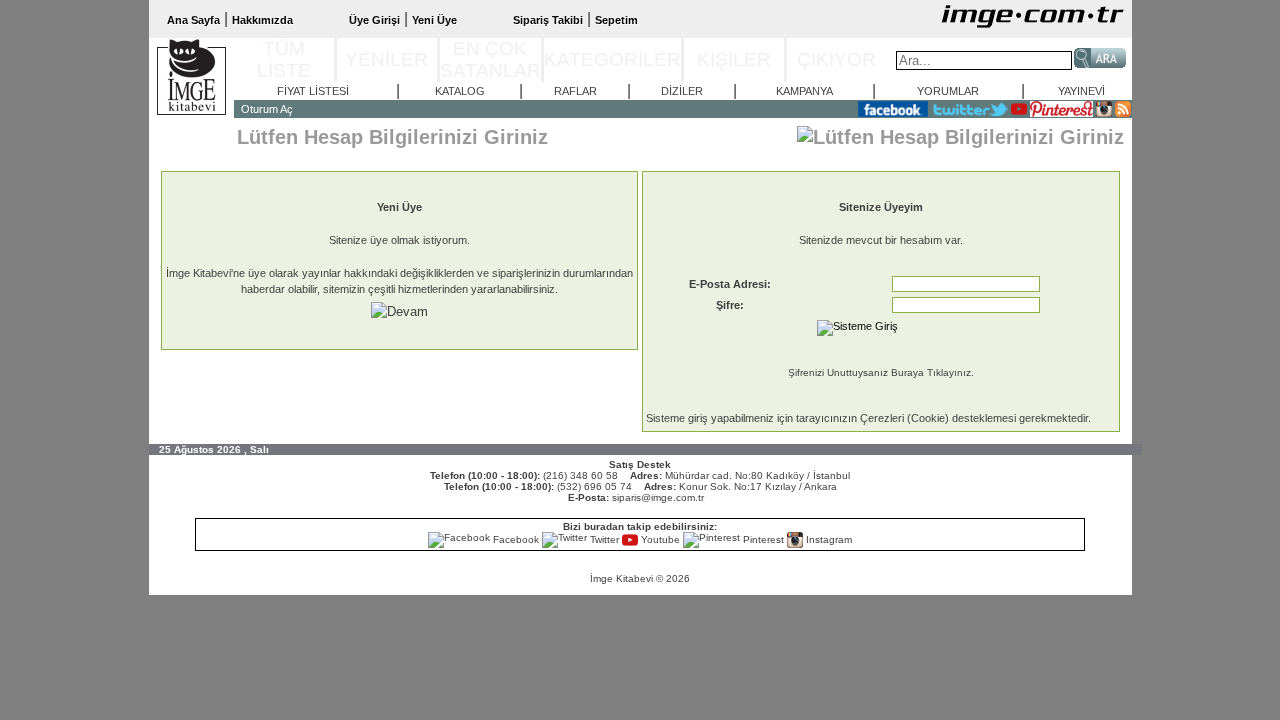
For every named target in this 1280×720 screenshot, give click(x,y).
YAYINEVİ (1081, 91)
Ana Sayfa (193, 20)
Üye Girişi (374, 20)
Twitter (604, 539)
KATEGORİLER (612, 59)
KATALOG (460, 91)
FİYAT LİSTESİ (313, 91)
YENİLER (386, 59)
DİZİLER (682, 91)
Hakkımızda (262, 20)
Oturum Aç (267, 109)
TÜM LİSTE (284, 59)
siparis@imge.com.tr (658, 497)
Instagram (827, 539)
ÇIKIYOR (836, 59)
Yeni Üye (434, 20)
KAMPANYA (804, 91)
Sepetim (616, 20)
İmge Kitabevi (621, 578)
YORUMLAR (948, 91)
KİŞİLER (734, 59)
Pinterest (763, 539)
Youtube (660, 539)
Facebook (516, 539)
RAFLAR (575, 91)
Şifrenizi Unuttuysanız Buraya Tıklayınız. (881, 372)
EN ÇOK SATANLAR (490, 59)
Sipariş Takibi (548, 20)
